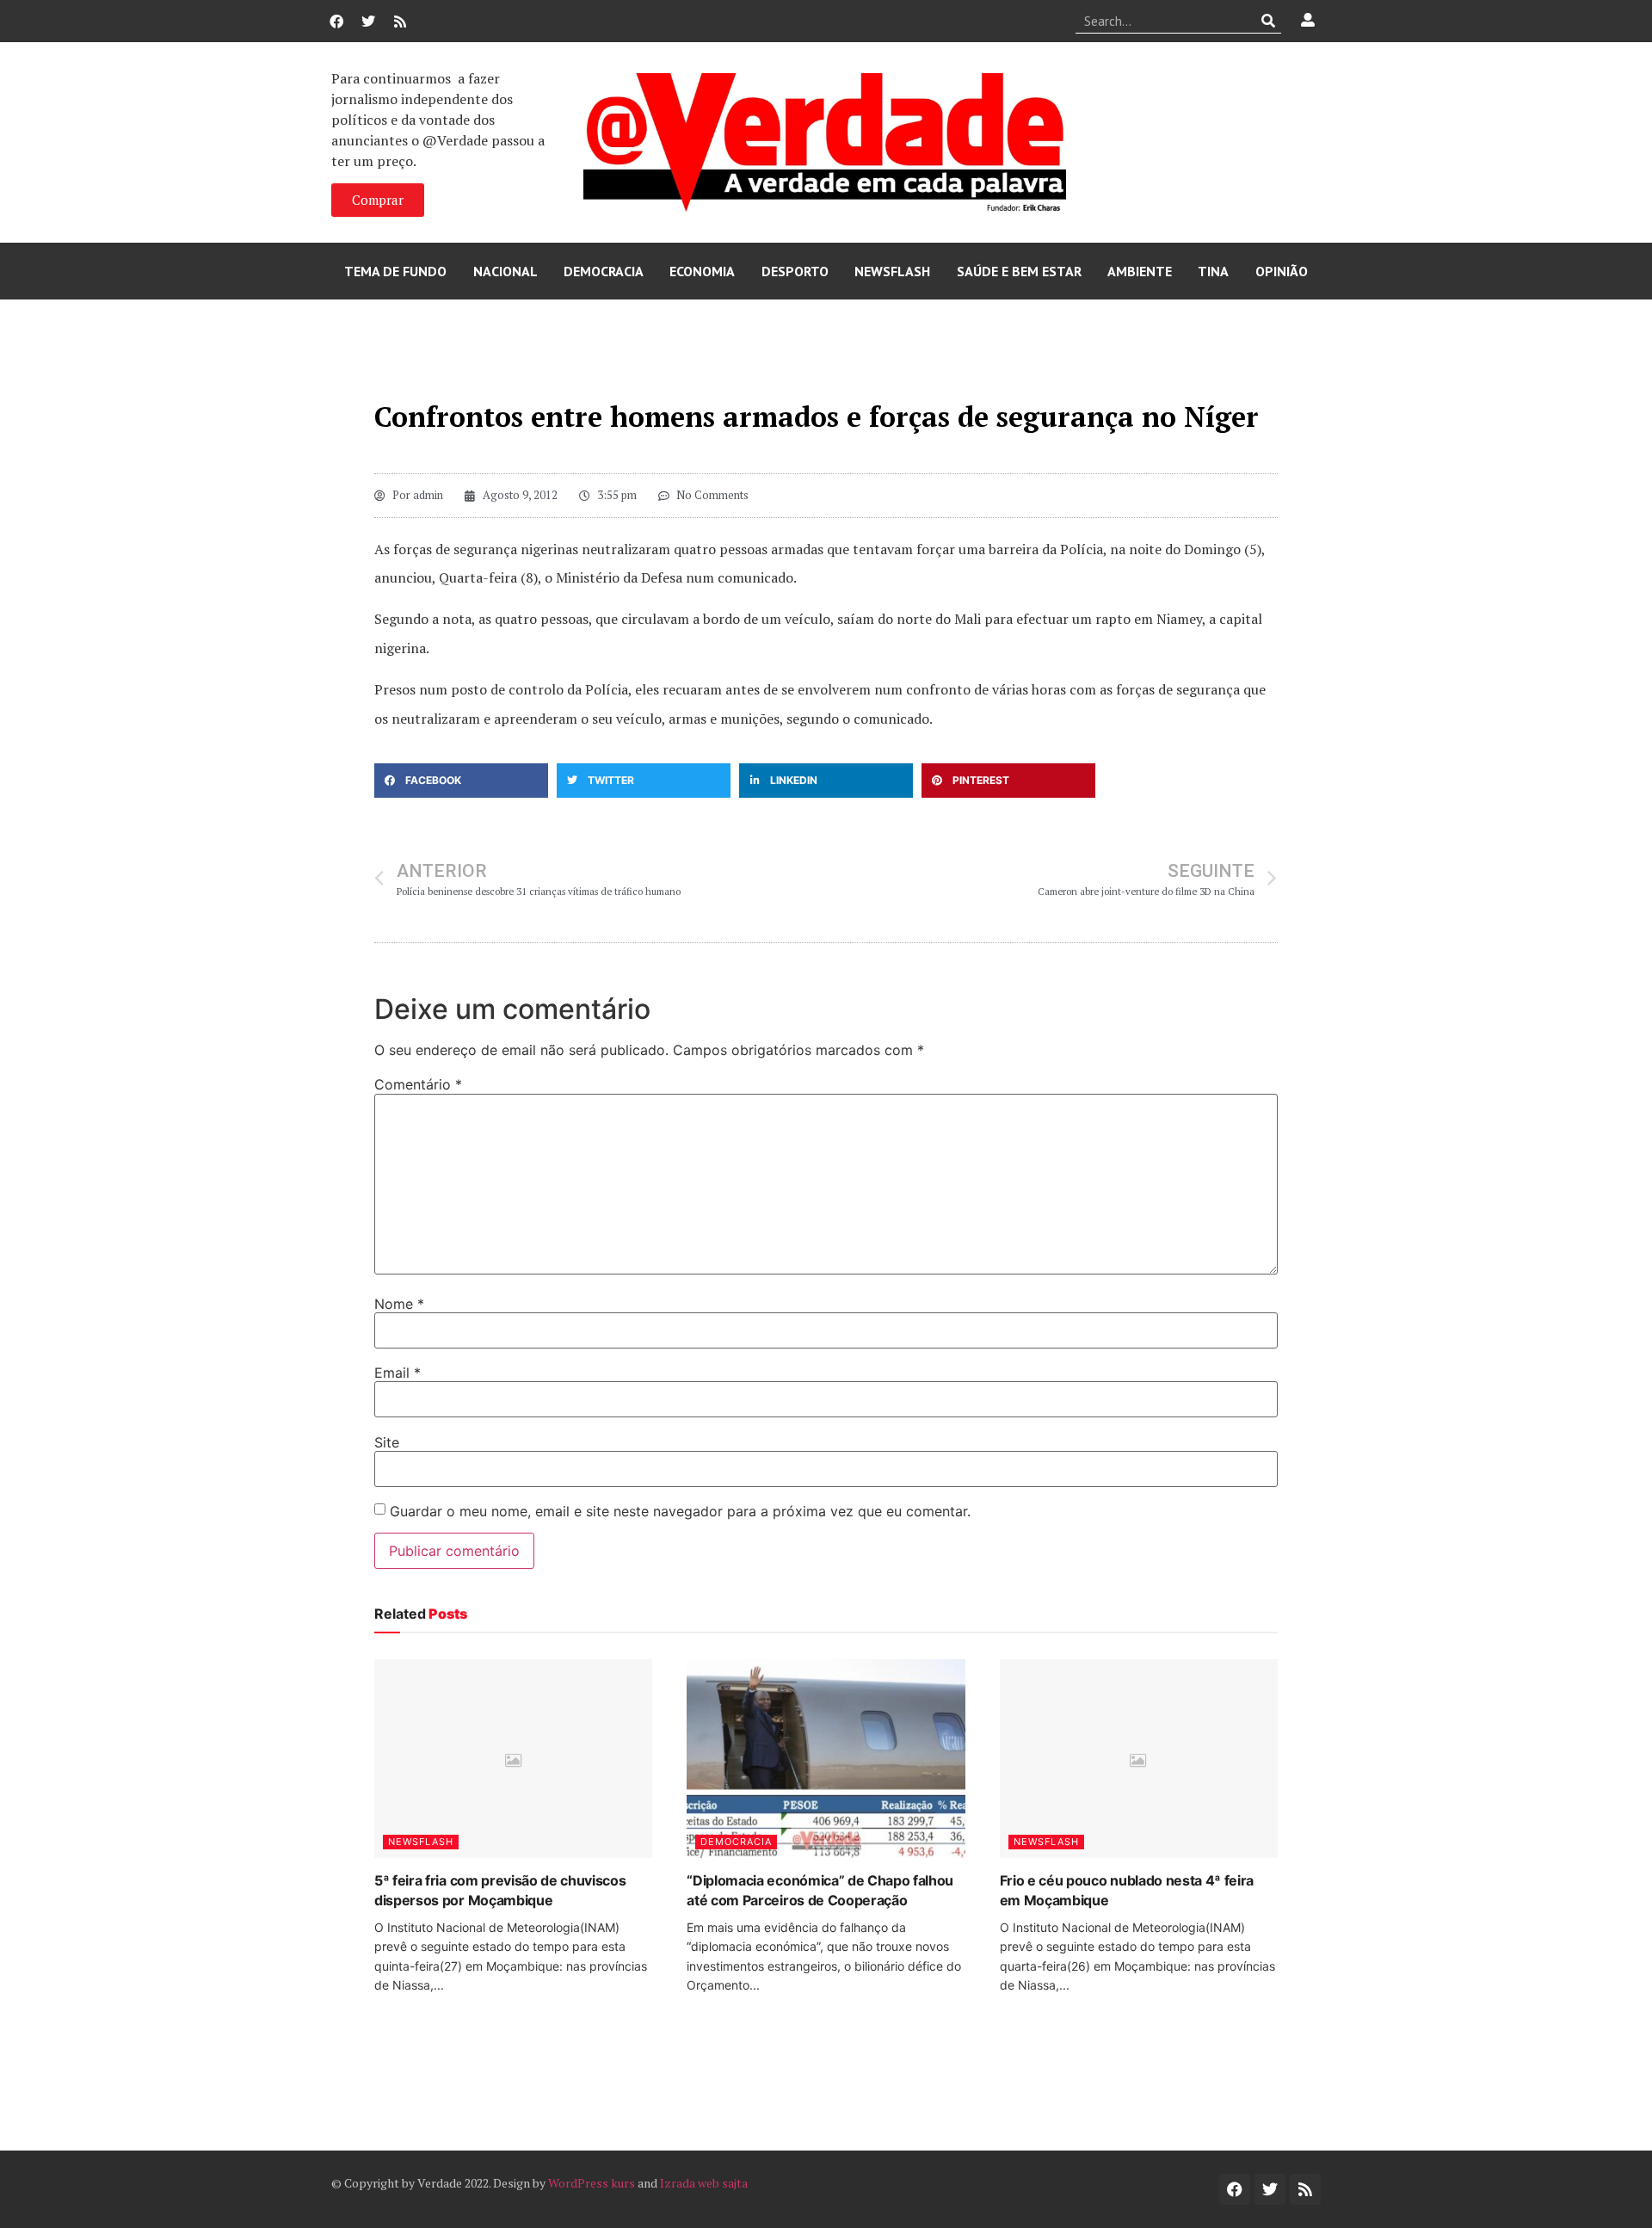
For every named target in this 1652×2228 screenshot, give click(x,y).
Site (387, 1442)
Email (398, 1373)
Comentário (418, 1084)
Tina (1213, 271)
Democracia (604, 271)
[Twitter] (368, 22)
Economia (702, 271)
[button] (461, 781)
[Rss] (400, 22)
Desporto (795, 271)
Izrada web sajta (704, 2183)
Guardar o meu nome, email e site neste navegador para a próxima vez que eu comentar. (680, 1511)
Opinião (1282, 271)
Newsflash (892, 271)
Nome (399, 1304)
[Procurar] (1269, 21)
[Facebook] (336, 22)
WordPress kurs (592, 2183)
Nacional (505, 271)
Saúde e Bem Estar (1019, 271)
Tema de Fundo (395, 271)
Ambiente (1140, 271)
